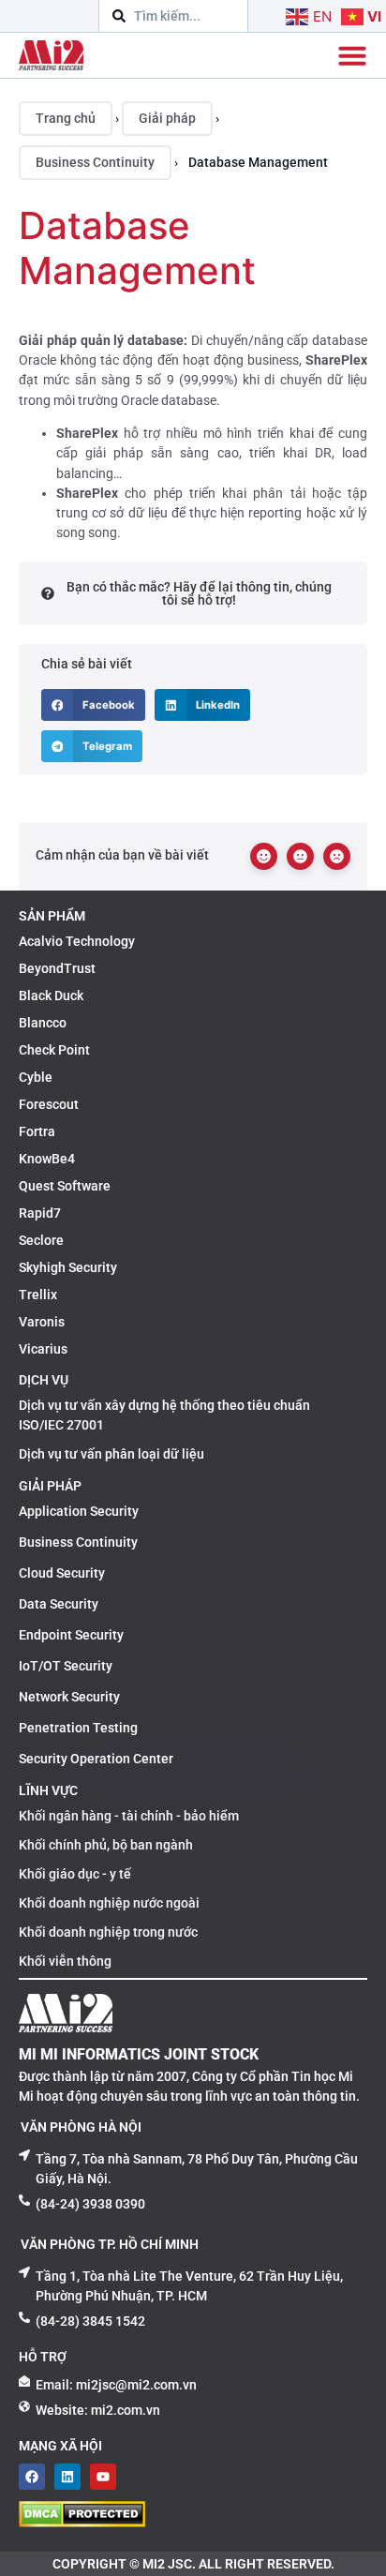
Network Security (69, 1697)
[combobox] (173, 16)
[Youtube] (103, 2477)
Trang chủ (66, 118)
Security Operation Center (96, 1759)
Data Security (59, 1604)
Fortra (37, 1131)
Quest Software (65, 1186)
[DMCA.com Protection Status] (82, 2522)
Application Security (79, 1511)
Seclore (41, 1240)
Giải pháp (167, 118)
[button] (93, 705)
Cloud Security (62, 1573)
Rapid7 (40, 1213)
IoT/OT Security (66, 1666)
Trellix (38, 1295)
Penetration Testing (78, 1728)
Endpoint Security (71, 1635)
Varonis (42, 1322)
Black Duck (51, 996)
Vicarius (43, 1349)
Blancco (43, 1023)
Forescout (49, 1104)
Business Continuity (95, 162)
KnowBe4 (47, 1159)
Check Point (54, 1050)
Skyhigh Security (68, 1267)
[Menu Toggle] (352, 55)
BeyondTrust (57, 968)
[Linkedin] (67, 2477)
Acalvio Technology (77, 941)
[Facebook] (32, 2477)
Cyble (36, 1077)
